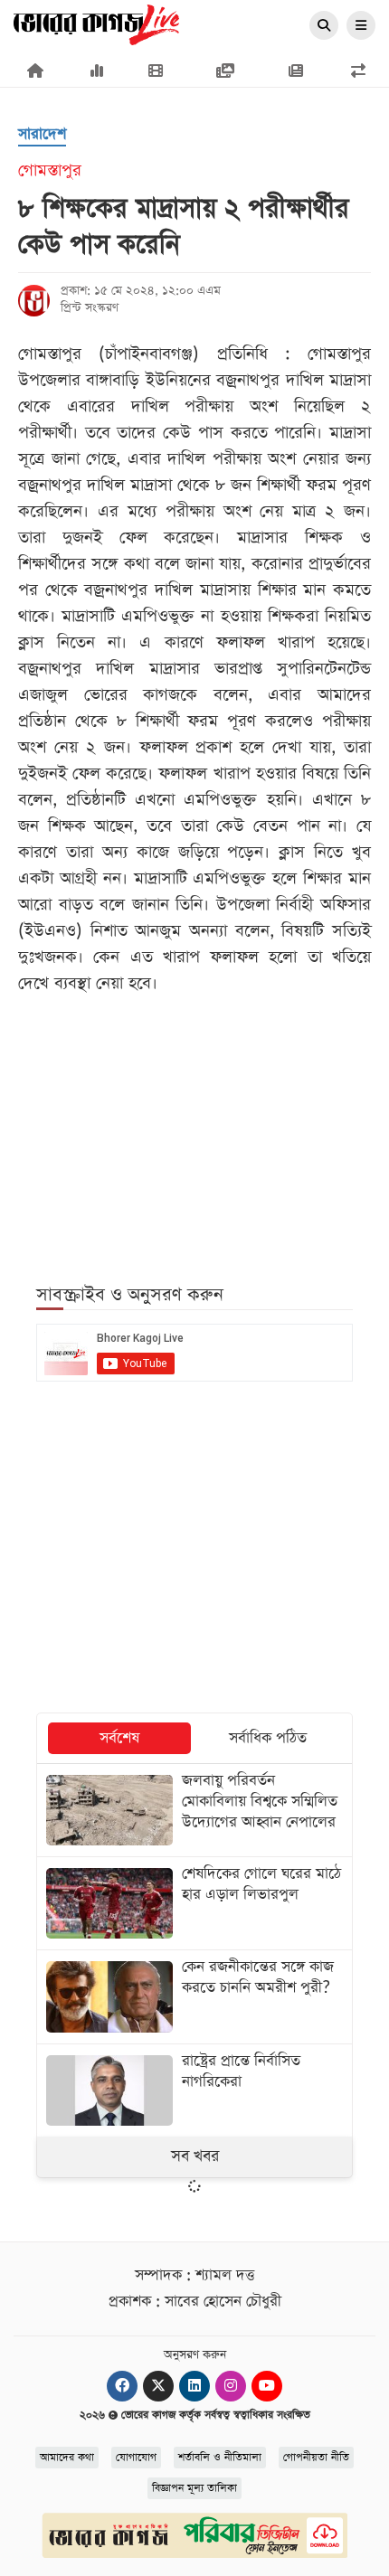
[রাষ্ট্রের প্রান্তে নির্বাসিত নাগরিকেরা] (194, 2090)
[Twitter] (158, 2386)
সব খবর (195, 2156)
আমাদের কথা (67, 2458)
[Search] (324, 26)
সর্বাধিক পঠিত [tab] (268, 1738)
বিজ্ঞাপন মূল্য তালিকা (194, 2488)
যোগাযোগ (136, 2458)
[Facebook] (122, 2386)
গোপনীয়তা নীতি (316, 2458)
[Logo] (96, 24)
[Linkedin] (194, 2386)
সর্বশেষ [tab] (119, 1738)
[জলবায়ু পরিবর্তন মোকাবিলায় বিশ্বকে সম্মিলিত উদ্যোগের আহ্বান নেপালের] (194, 1810)
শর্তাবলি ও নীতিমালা (220, 2458)
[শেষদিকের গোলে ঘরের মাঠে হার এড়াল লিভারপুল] (194, 1903)
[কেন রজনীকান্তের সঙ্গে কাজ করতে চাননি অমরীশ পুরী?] (194, 1996)
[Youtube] (267, 2386)
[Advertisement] (194, 1128)
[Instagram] (231, 2386)
